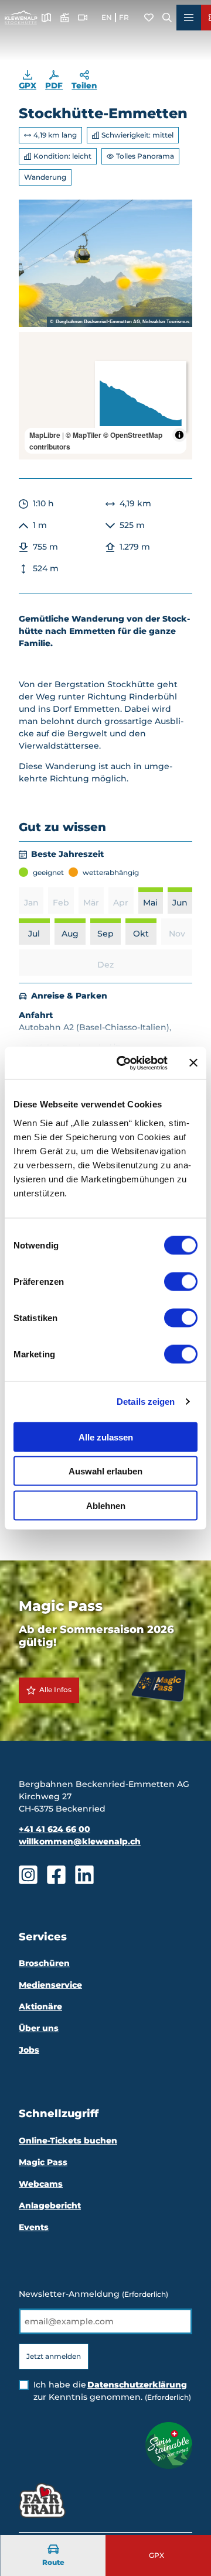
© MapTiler (84, 435)
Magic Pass (43, 2162)
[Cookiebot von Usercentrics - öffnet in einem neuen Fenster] (124, 1063)
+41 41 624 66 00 (55, 1829)
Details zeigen (146, 1402)
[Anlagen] (65, 18)
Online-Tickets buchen (68, 2141)
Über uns (39, 2028)
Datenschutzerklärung (137, 2385)
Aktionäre (40, 2006)
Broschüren (44, 1963)
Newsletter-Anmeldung (93, 2294)
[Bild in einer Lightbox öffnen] (105, 263)
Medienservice (50, 1985)
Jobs (29, 2050)
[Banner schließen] (193, 1063)
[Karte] (47, 18)
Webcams (41, 2184)
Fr (124, 17)
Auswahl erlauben (105, 1471)
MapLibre (45, 435)
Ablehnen (106, 1505)
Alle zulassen (106, 1437)
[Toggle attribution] (179, 435)
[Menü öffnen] (189, 18)
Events (34, 2227)
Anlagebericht (50, 2205)
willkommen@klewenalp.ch (80, 1841)
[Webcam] (82, 18)
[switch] (181, 1281)
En (107, 17)
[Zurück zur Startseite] (21, 18)
